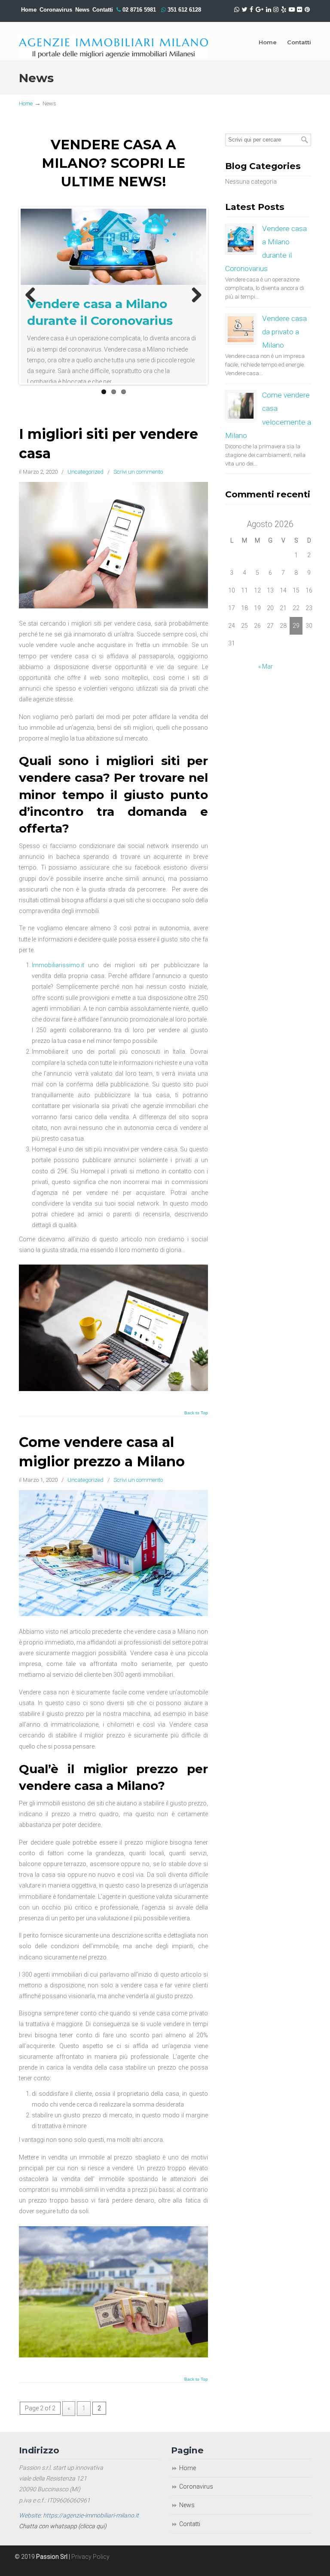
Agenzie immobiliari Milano (113, 40)
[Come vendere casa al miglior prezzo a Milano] (113, 1627)
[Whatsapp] (237, 10)
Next (193, 302)
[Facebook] (251, 10)
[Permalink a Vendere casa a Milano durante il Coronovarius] (113, 247)
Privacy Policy (90, 2570)
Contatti (190, 2537)
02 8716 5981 (139, 10)
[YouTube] (292, 10)
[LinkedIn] (269, 10)
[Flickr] (300, 10)
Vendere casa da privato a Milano (284, 332)
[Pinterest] (307, 10)
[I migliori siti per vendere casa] (113, 619)
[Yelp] (284, 10)
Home (29, 10)
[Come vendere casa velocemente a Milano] (241, 406)
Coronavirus (56, 10)
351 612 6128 (184, 10)
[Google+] (260, 10)
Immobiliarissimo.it (58, 978)
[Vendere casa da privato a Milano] (241, 329)
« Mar (266, 666)
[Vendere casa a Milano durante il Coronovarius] (241, 239)
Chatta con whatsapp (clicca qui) (63, 2539)
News (82, 10)
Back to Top (196, 1426)
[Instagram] (276, 10)
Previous (34, 302)
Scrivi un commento (138, 485)
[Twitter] (245, 10)
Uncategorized (86, 485)
